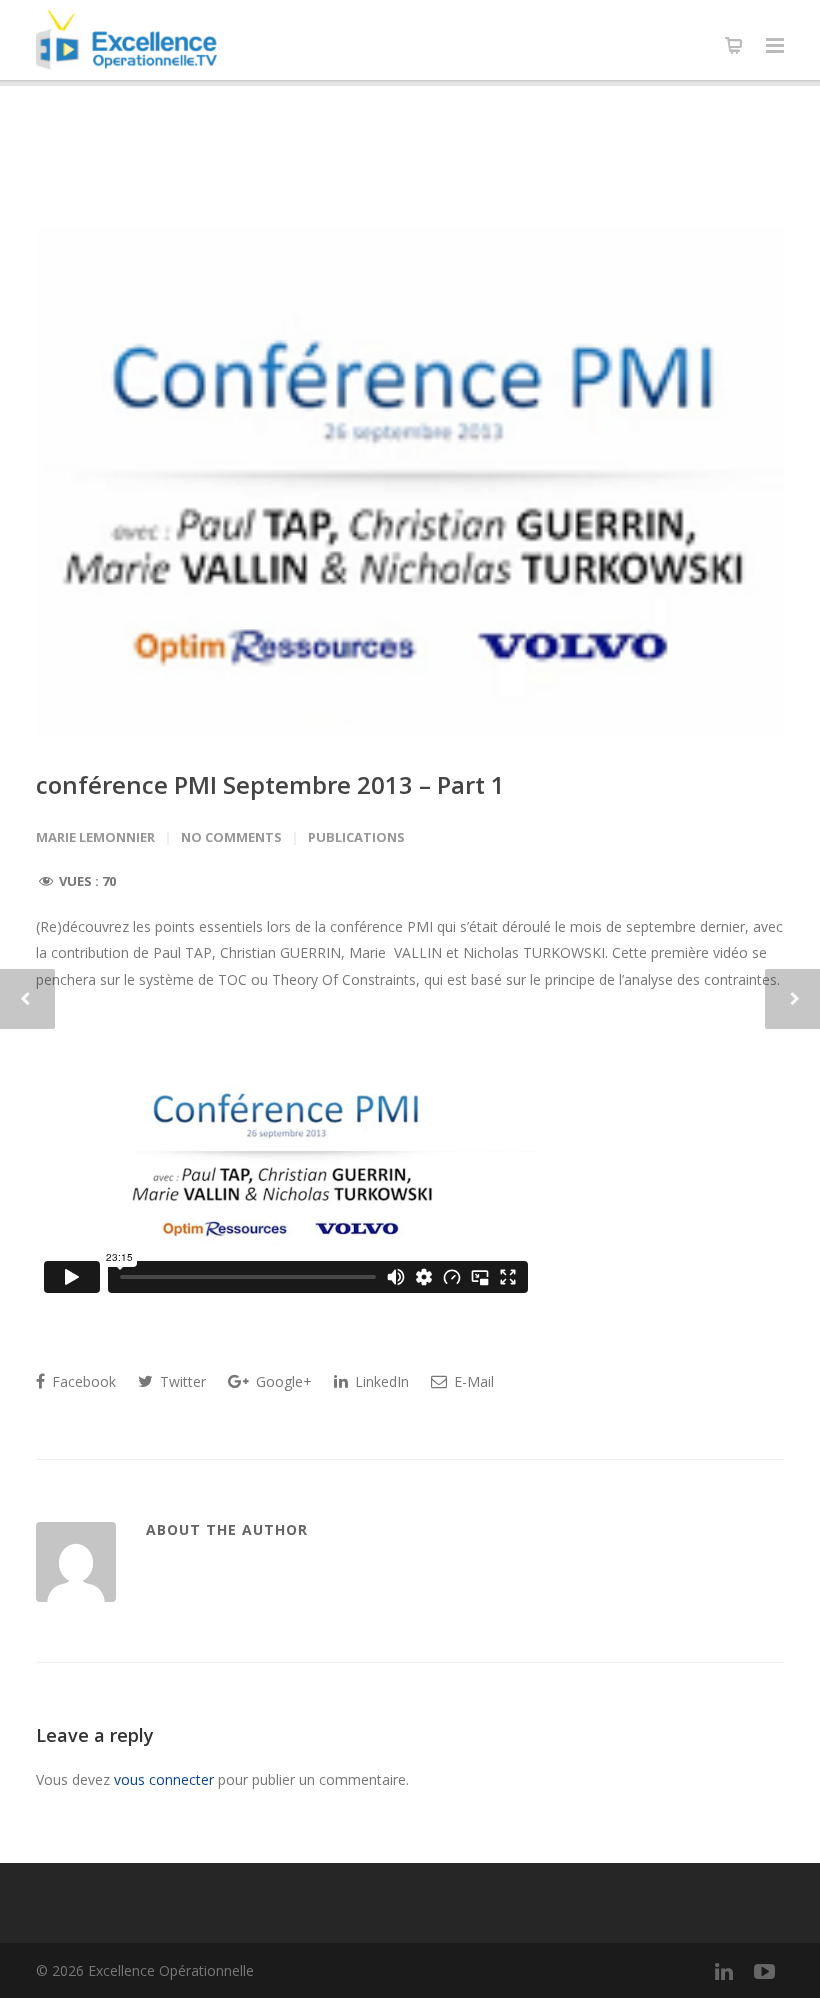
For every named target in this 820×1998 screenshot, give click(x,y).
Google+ (282, 1381)
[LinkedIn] (724, 1971)
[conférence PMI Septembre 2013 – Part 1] (410, 481)
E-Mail (472, 1381)
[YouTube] (764, 1971)
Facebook (82, 1381)
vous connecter (164, 1779)
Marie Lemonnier (95, 837)
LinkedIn (380, 1381)
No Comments (231, 837)
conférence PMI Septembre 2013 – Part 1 (270, 784)
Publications (356, 837)
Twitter (181, 1381)
